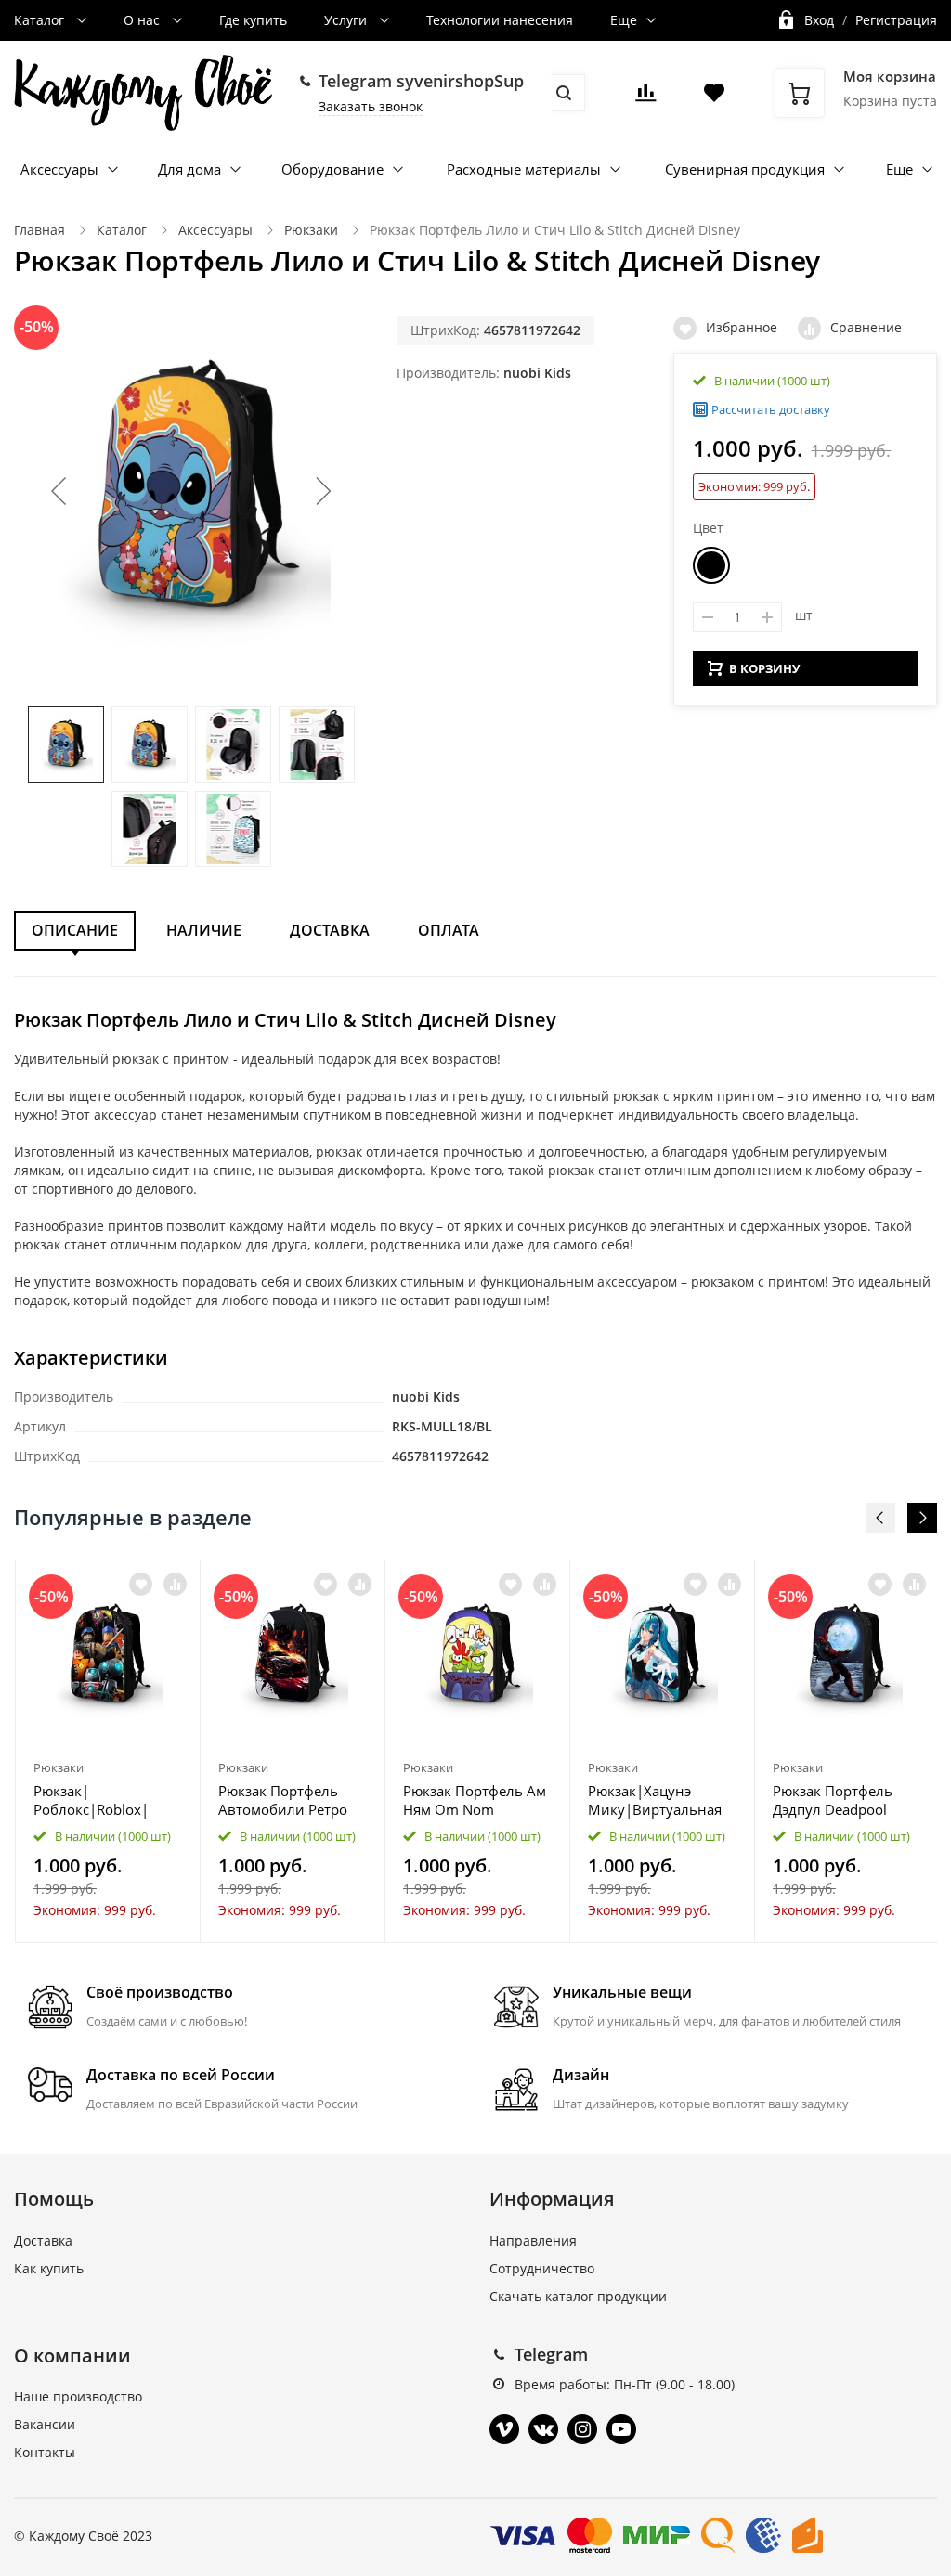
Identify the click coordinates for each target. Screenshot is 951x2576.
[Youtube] (621, 2429)
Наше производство (78, 2396)
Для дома (189, 169)
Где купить (253, 20)
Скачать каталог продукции (578, 2296)
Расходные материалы (524, 169)
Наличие (204, 930)
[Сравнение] (175, 1584)
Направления (533, 2240)
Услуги (347, 20)
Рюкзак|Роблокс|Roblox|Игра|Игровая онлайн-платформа (99, 1800)
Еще (624, 20)
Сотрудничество (542, 2268)
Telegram (551, 2354)
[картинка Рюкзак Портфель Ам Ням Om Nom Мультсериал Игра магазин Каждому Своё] (477, 1656)
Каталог (41, 20)
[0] (645, 98)
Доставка (330, 930)
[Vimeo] (504, 2429)
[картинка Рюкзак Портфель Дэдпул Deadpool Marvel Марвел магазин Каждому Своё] (847, 1656)
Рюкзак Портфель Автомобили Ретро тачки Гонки (283, 1800)
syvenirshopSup (460, 81)
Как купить (49, 2268)
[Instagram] (582, 2429)
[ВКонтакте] (543, 2429)
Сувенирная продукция (745, 169)
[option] (108, 1751)
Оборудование (332, 169)
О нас (143, 20)
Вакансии (45, 2424)
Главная (39, 230)
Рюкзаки (311, 230)
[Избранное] (141, 1584)
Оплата (449, 930)
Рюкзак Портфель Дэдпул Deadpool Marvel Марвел (833, 1800)
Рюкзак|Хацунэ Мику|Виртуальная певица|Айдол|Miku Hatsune (658, 1800)
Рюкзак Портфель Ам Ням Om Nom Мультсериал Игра (475, 1800)
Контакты (45, 2452)
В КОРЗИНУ (764, 668)
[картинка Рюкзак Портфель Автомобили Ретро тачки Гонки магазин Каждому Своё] (293, 1656)
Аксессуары (59, 169)
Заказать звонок (371, 106)
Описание (75, 930)
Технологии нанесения (500, 20)
